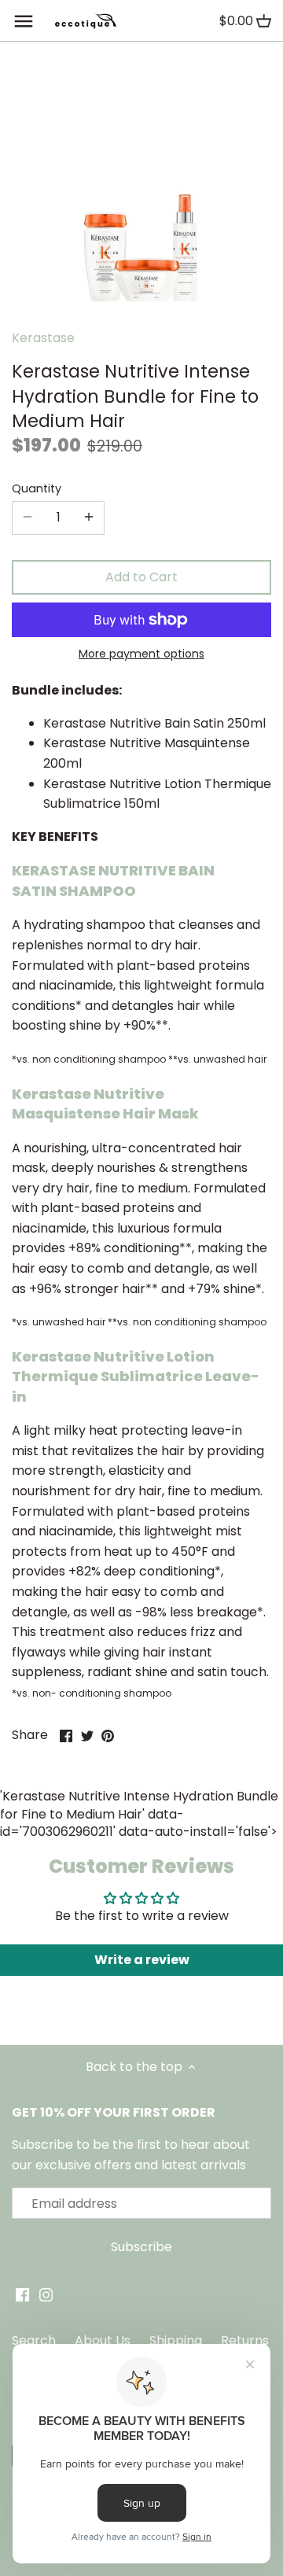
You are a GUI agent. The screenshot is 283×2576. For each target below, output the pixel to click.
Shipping (176, 2340)
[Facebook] (22, 2294)
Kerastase (43, 338)
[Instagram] (46, 2294)
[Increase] (89, 518)
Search (34, 2340)
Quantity (37, 489)
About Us (103, 2340)
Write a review (142, 1960)
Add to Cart (141, 577)
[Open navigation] (24, 21)
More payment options (141, 654)
